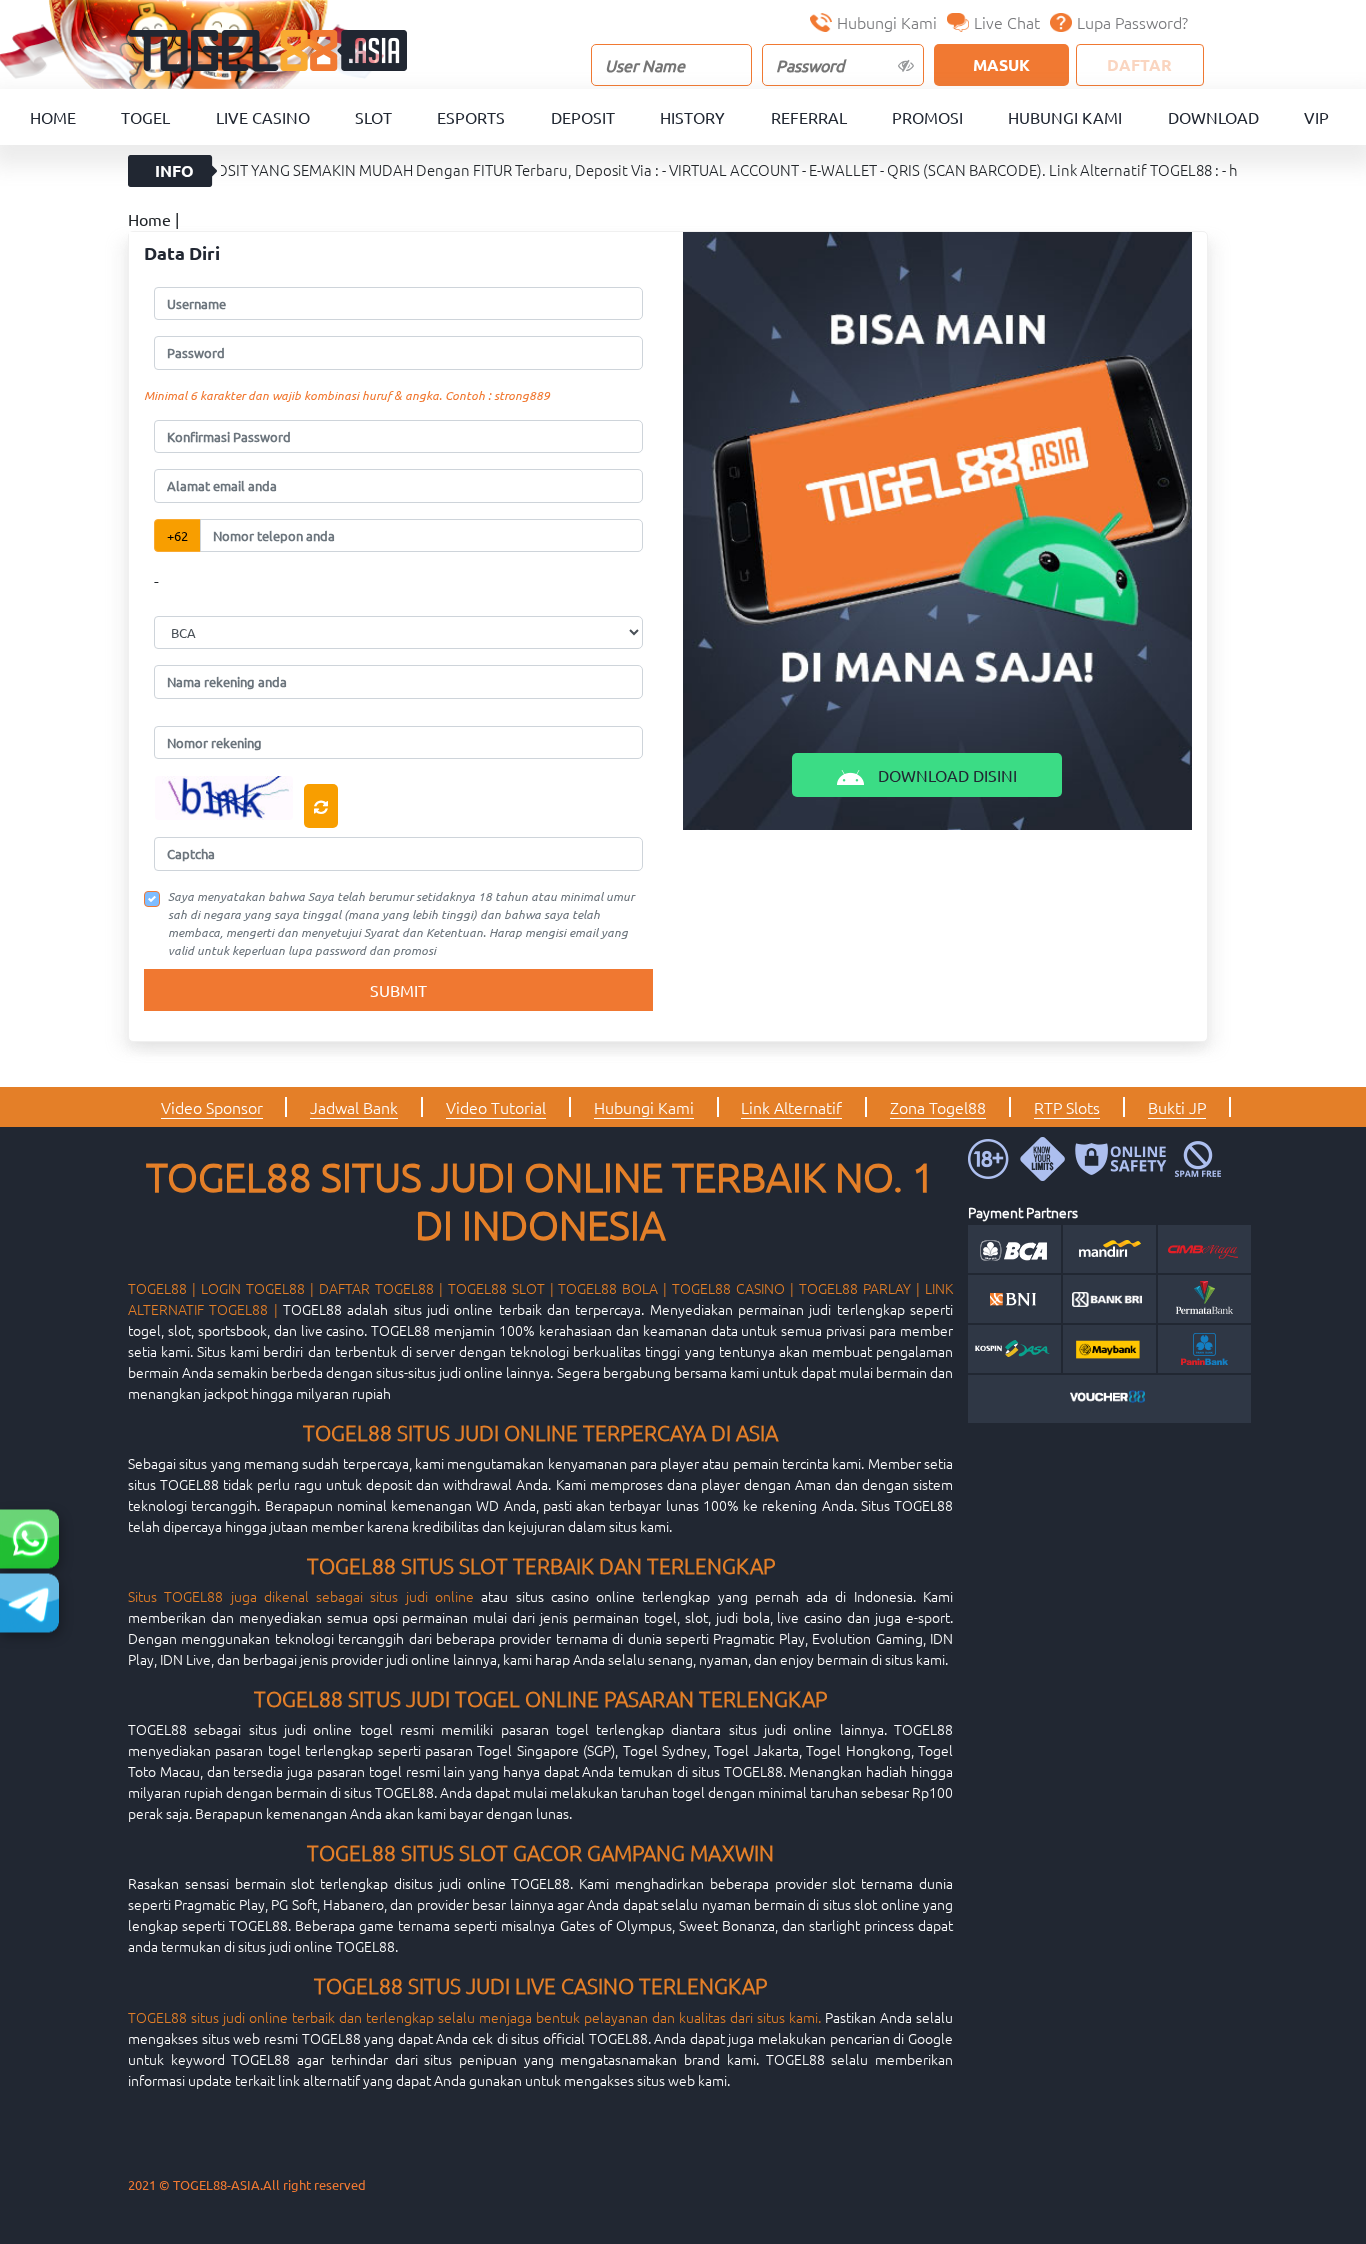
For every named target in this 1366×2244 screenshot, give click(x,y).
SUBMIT (398, 990)
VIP (1316, 117)
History (692, 117)
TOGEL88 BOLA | (612, 1288)
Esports (471, 117)
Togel (145, 117)
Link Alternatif (791, 1107)
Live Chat (1007, 22)
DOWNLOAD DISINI (945, 775)
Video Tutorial (496, 1107)
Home (53, 117)
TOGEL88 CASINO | (733, 1288)
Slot (373, 117)
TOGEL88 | (162, 1288)
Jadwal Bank (354, 1107)
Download (1213, 117)
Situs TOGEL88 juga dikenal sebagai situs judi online (301, 1596)
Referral (809, 117)
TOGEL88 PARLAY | (859, 1288)
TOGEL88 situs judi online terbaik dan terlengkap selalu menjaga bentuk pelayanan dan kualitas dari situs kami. (474, 2017)
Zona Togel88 (938, 1107)
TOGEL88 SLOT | (501, 1288)
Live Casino (263, 117)
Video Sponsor (212, 1107)
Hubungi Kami (887, 22)
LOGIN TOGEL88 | (257, 1288)
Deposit (583, 117)
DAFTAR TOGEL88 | (381, 1288)
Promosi (927, 117)
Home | (153, 219)
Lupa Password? (1132, 22)
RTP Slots (1067, 1107)
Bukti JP (1177, 1107)
